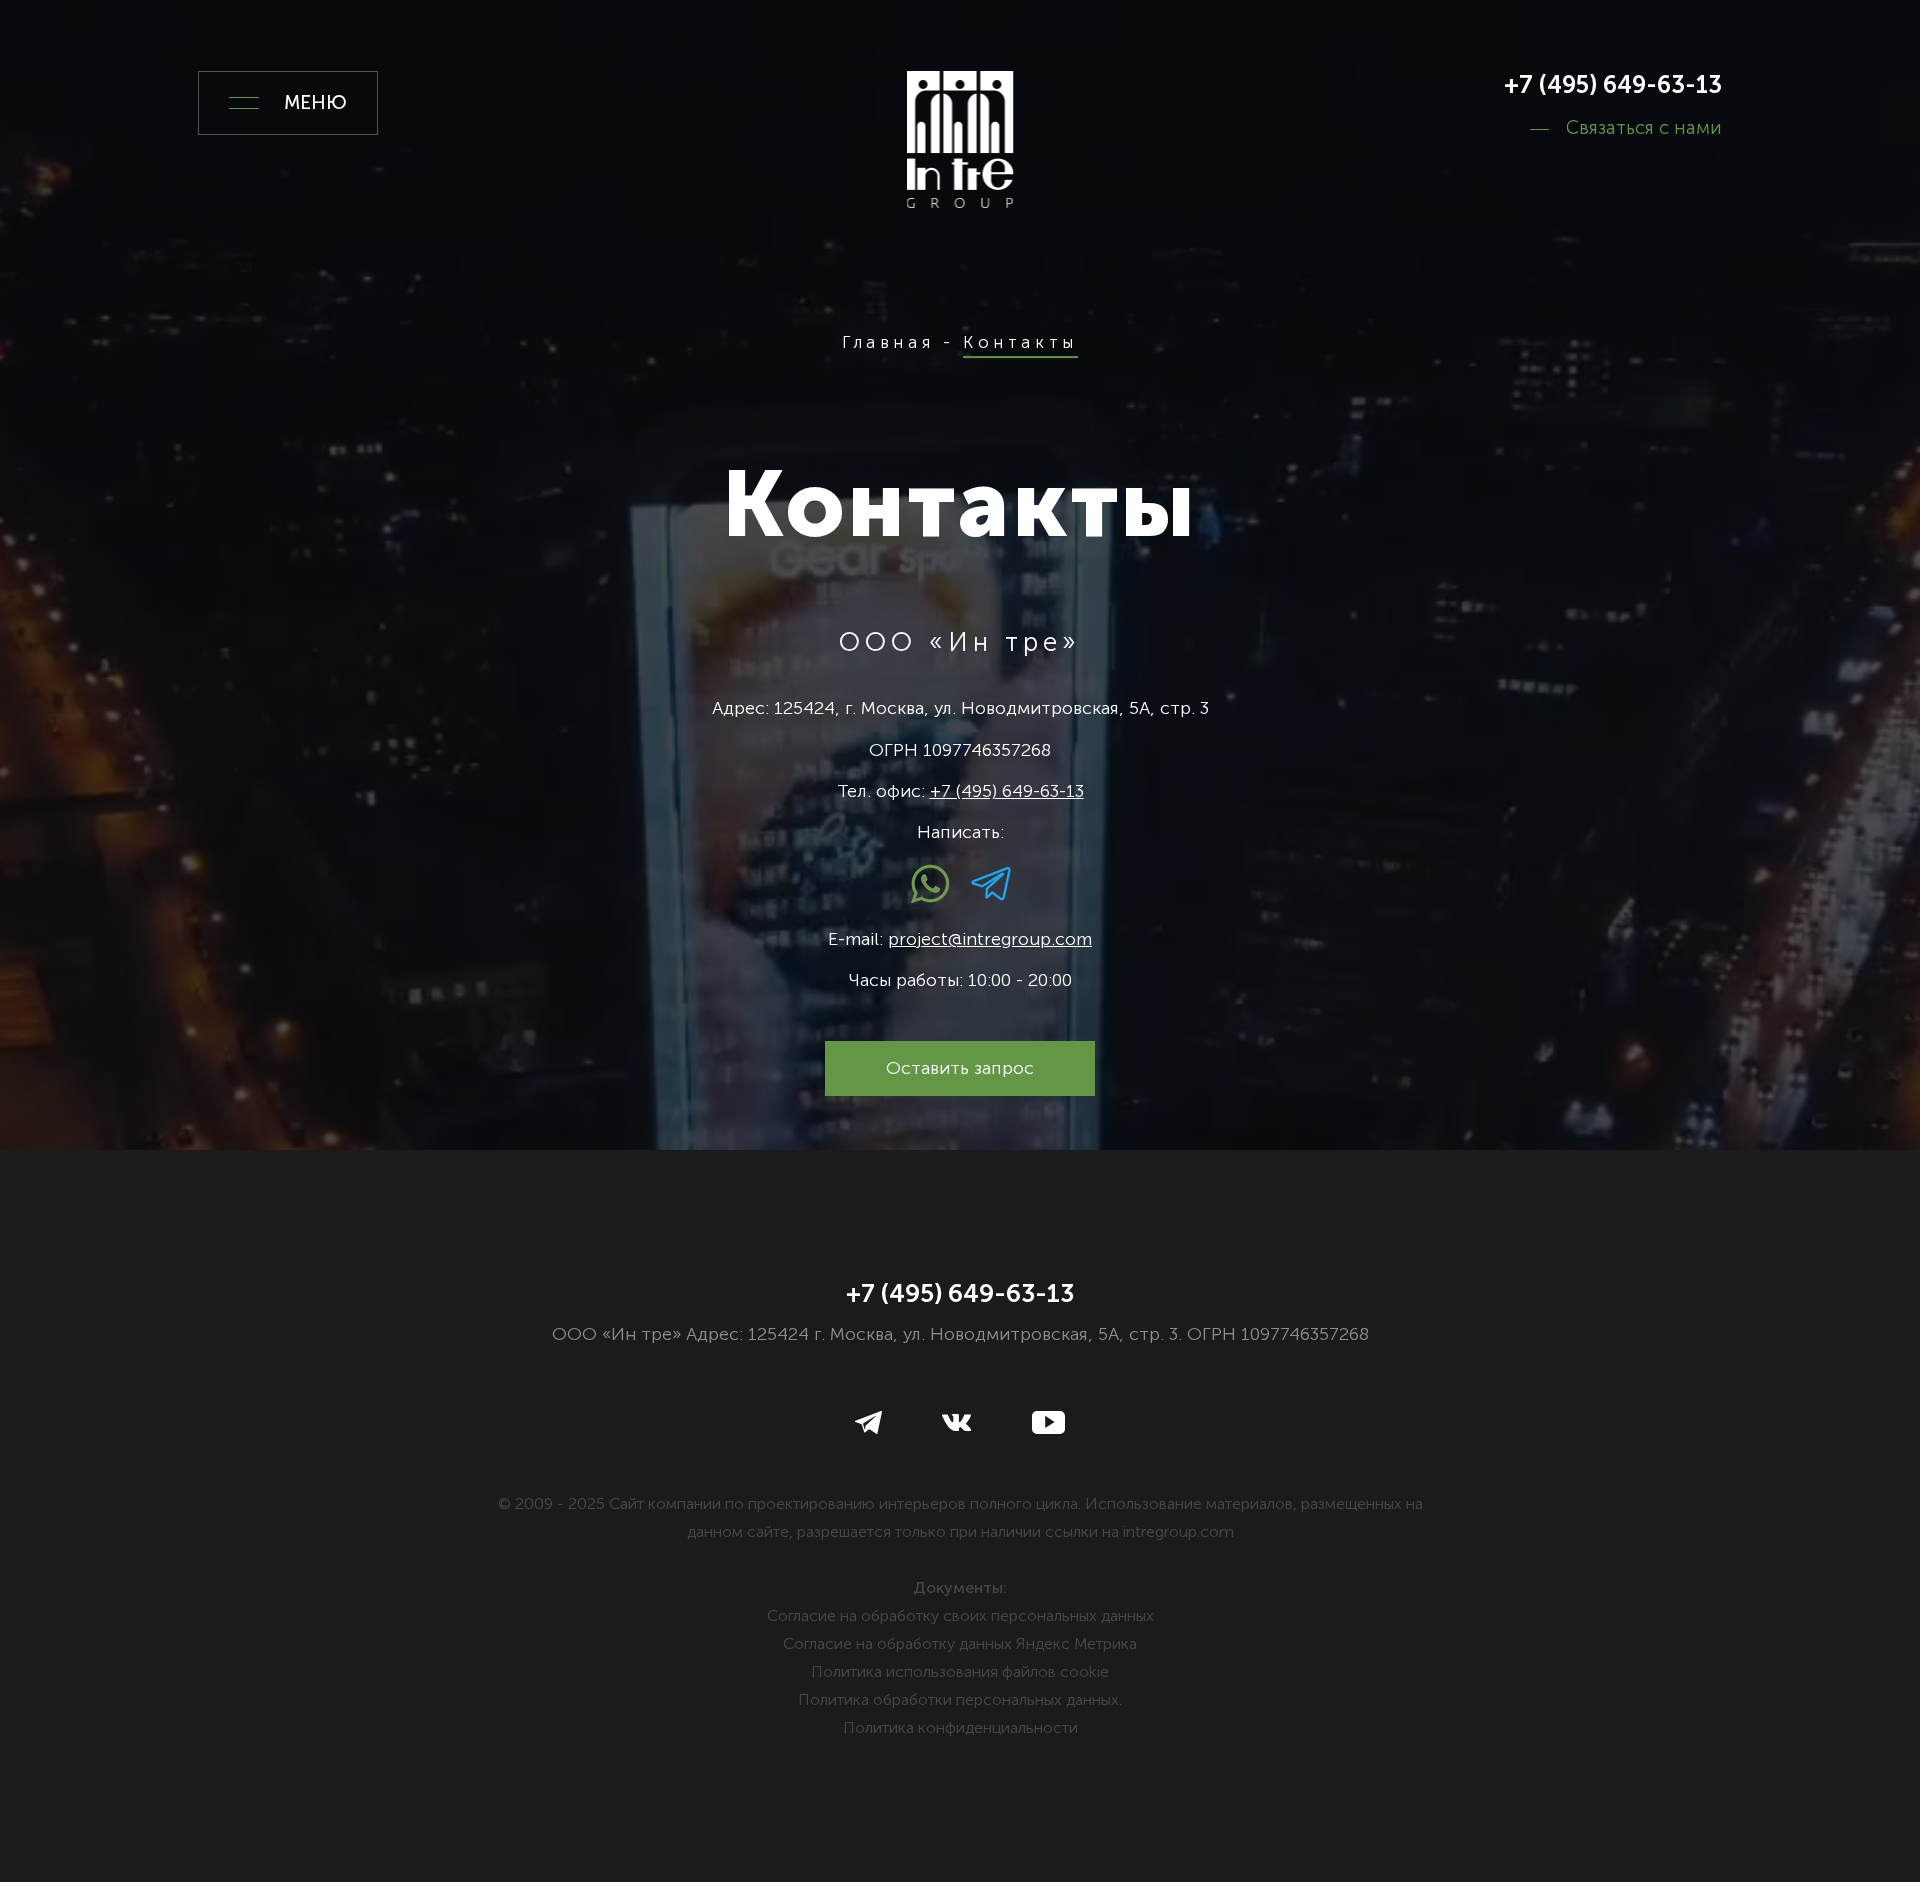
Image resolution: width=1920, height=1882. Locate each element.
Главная (888, 342)
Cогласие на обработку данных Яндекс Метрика (960, 1643)
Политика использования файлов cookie (960, 1671)
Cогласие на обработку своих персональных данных (960, 1615)
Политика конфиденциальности (960, 1727)
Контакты (1020, 342)
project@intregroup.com (990, 939)
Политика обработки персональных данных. (960, 1699)
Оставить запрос (960, 1068)
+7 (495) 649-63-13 (1613, 85)
